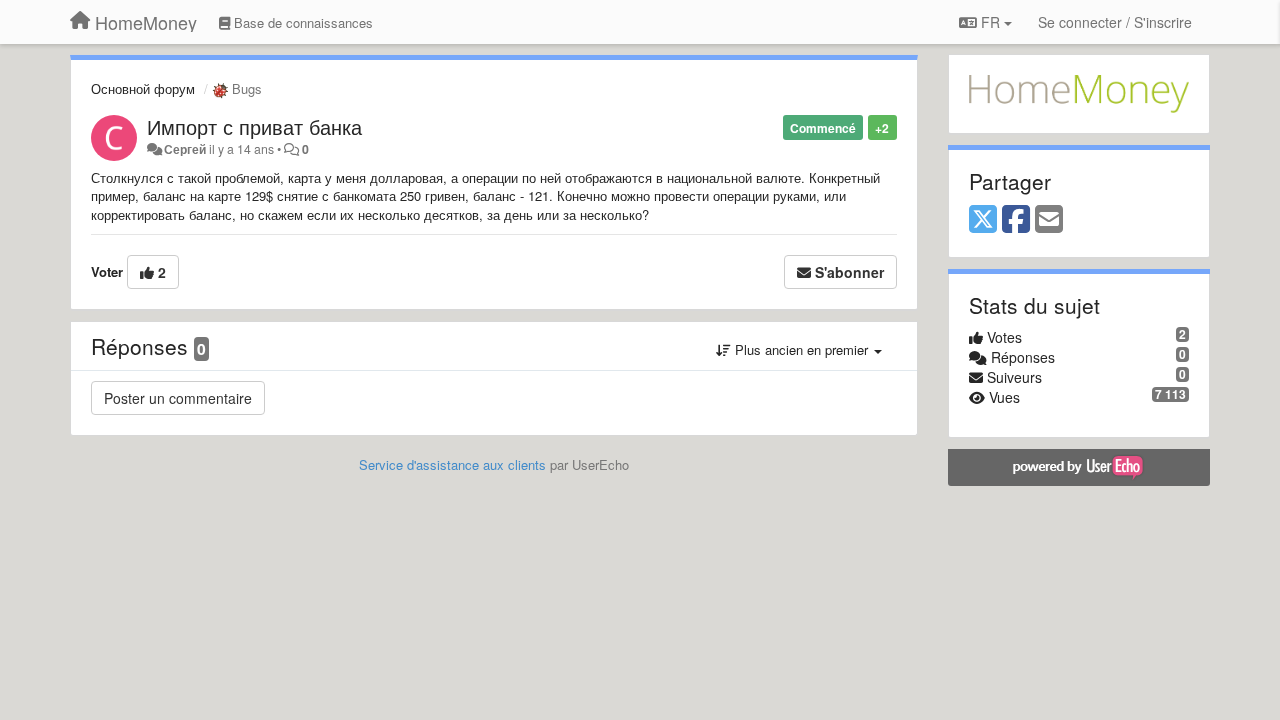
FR (990, 22)
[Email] (1049, 220)
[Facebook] (1016, 220)
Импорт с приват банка (254, 126)
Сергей (185, 149)
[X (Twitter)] (983, 220)
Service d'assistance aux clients (452, 464)
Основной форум (143, 88)
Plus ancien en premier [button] (801, 349)
